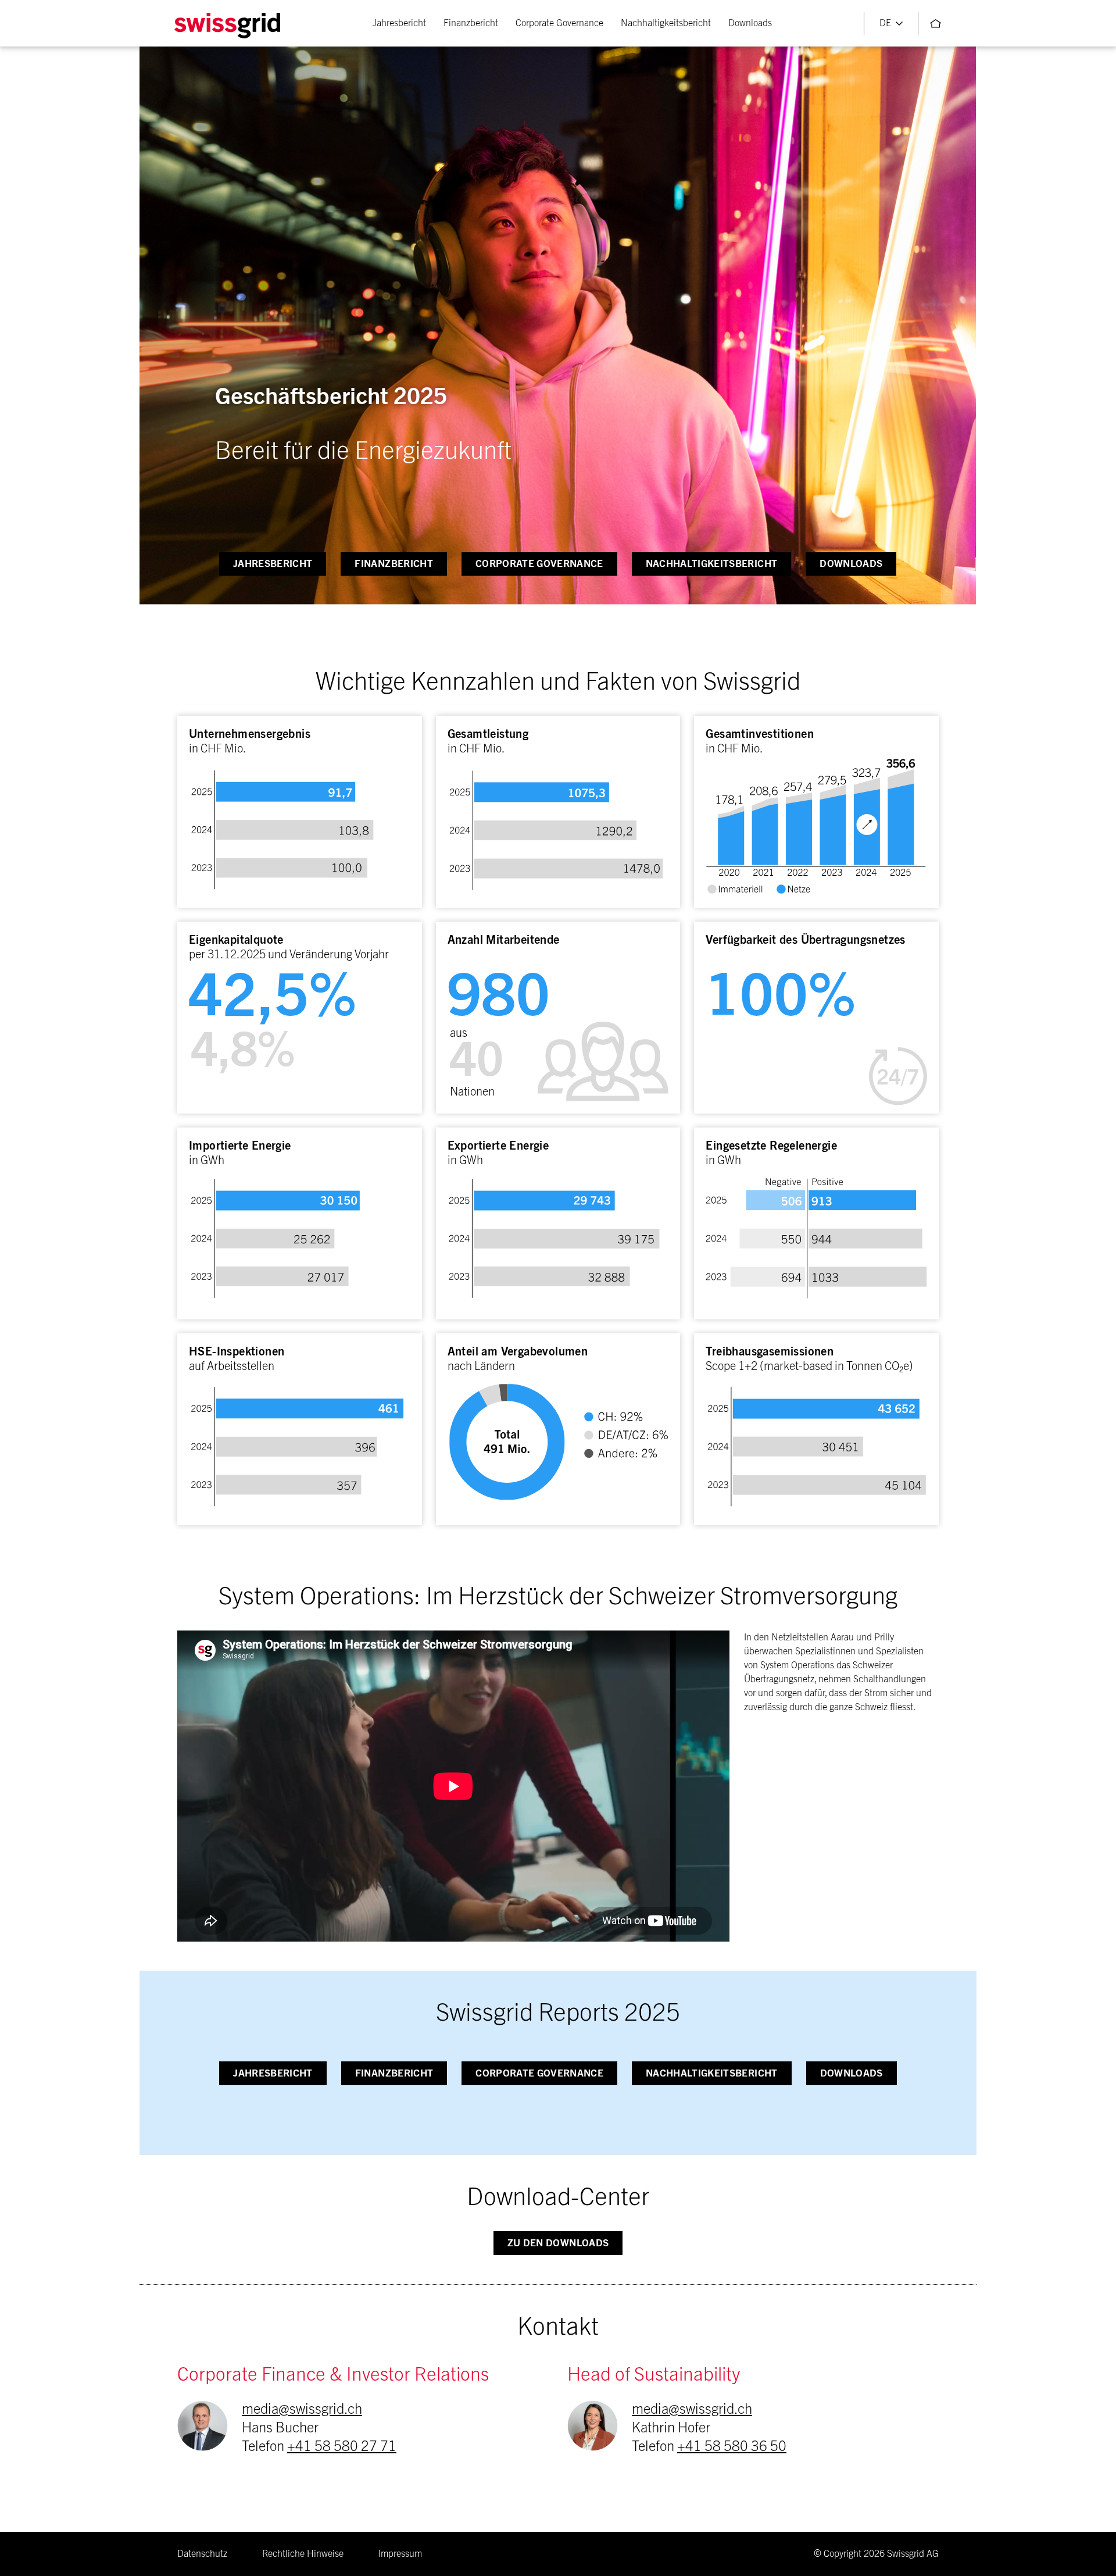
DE (885, 23)
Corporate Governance (559, 23)
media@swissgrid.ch (302, 2410)
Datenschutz (202, 2554)
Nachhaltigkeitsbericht (666, 23)
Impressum (400, 2554)
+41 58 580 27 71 (342, 2447)
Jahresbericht (399, 23)
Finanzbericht (471, 23)
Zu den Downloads (558, 2243)
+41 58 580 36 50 (732, 2447)
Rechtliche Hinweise (303, 2554)
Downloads (750, 23)
